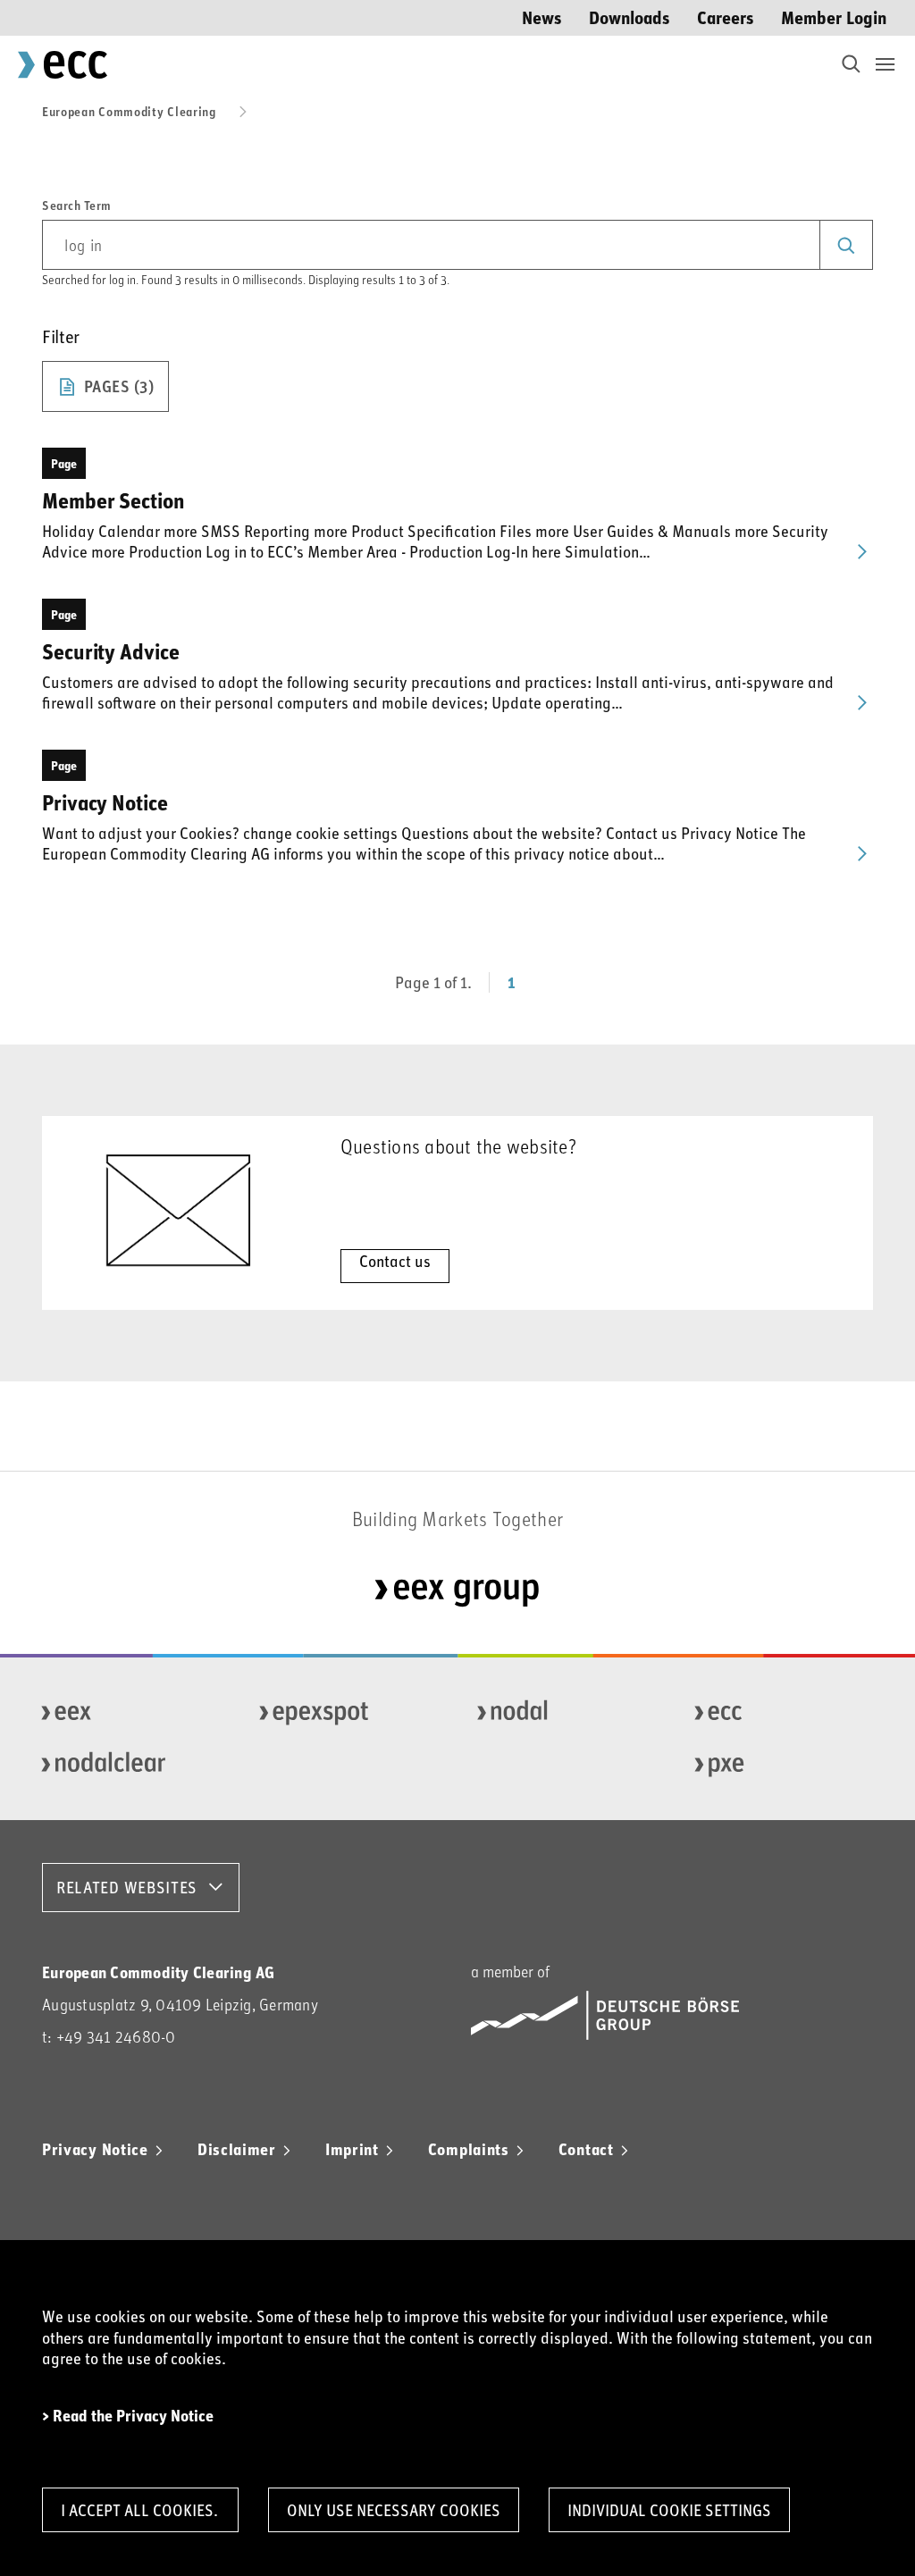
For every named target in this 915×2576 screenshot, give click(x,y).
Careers (726, 17)
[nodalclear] (124, 1765)
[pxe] (777, 1765)
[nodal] (560, 1713)
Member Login (834, 17)
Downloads (630, 17)
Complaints (469, 2149)
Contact (586, 2149)
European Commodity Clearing (129, 111)
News (542, 17)
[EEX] (124, 1713)
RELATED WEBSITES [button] (127, 1887)
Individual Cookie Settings (669, 2510)
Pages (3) (119, 386)
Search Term (77, 206)
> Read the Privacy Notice (128, 2416)
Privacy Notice (95, 2149)
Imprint (352, 2149)
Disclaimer (237, 2149)
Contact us (395, 1261)
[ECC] (777, 1713)
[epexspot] (342, 1713)
